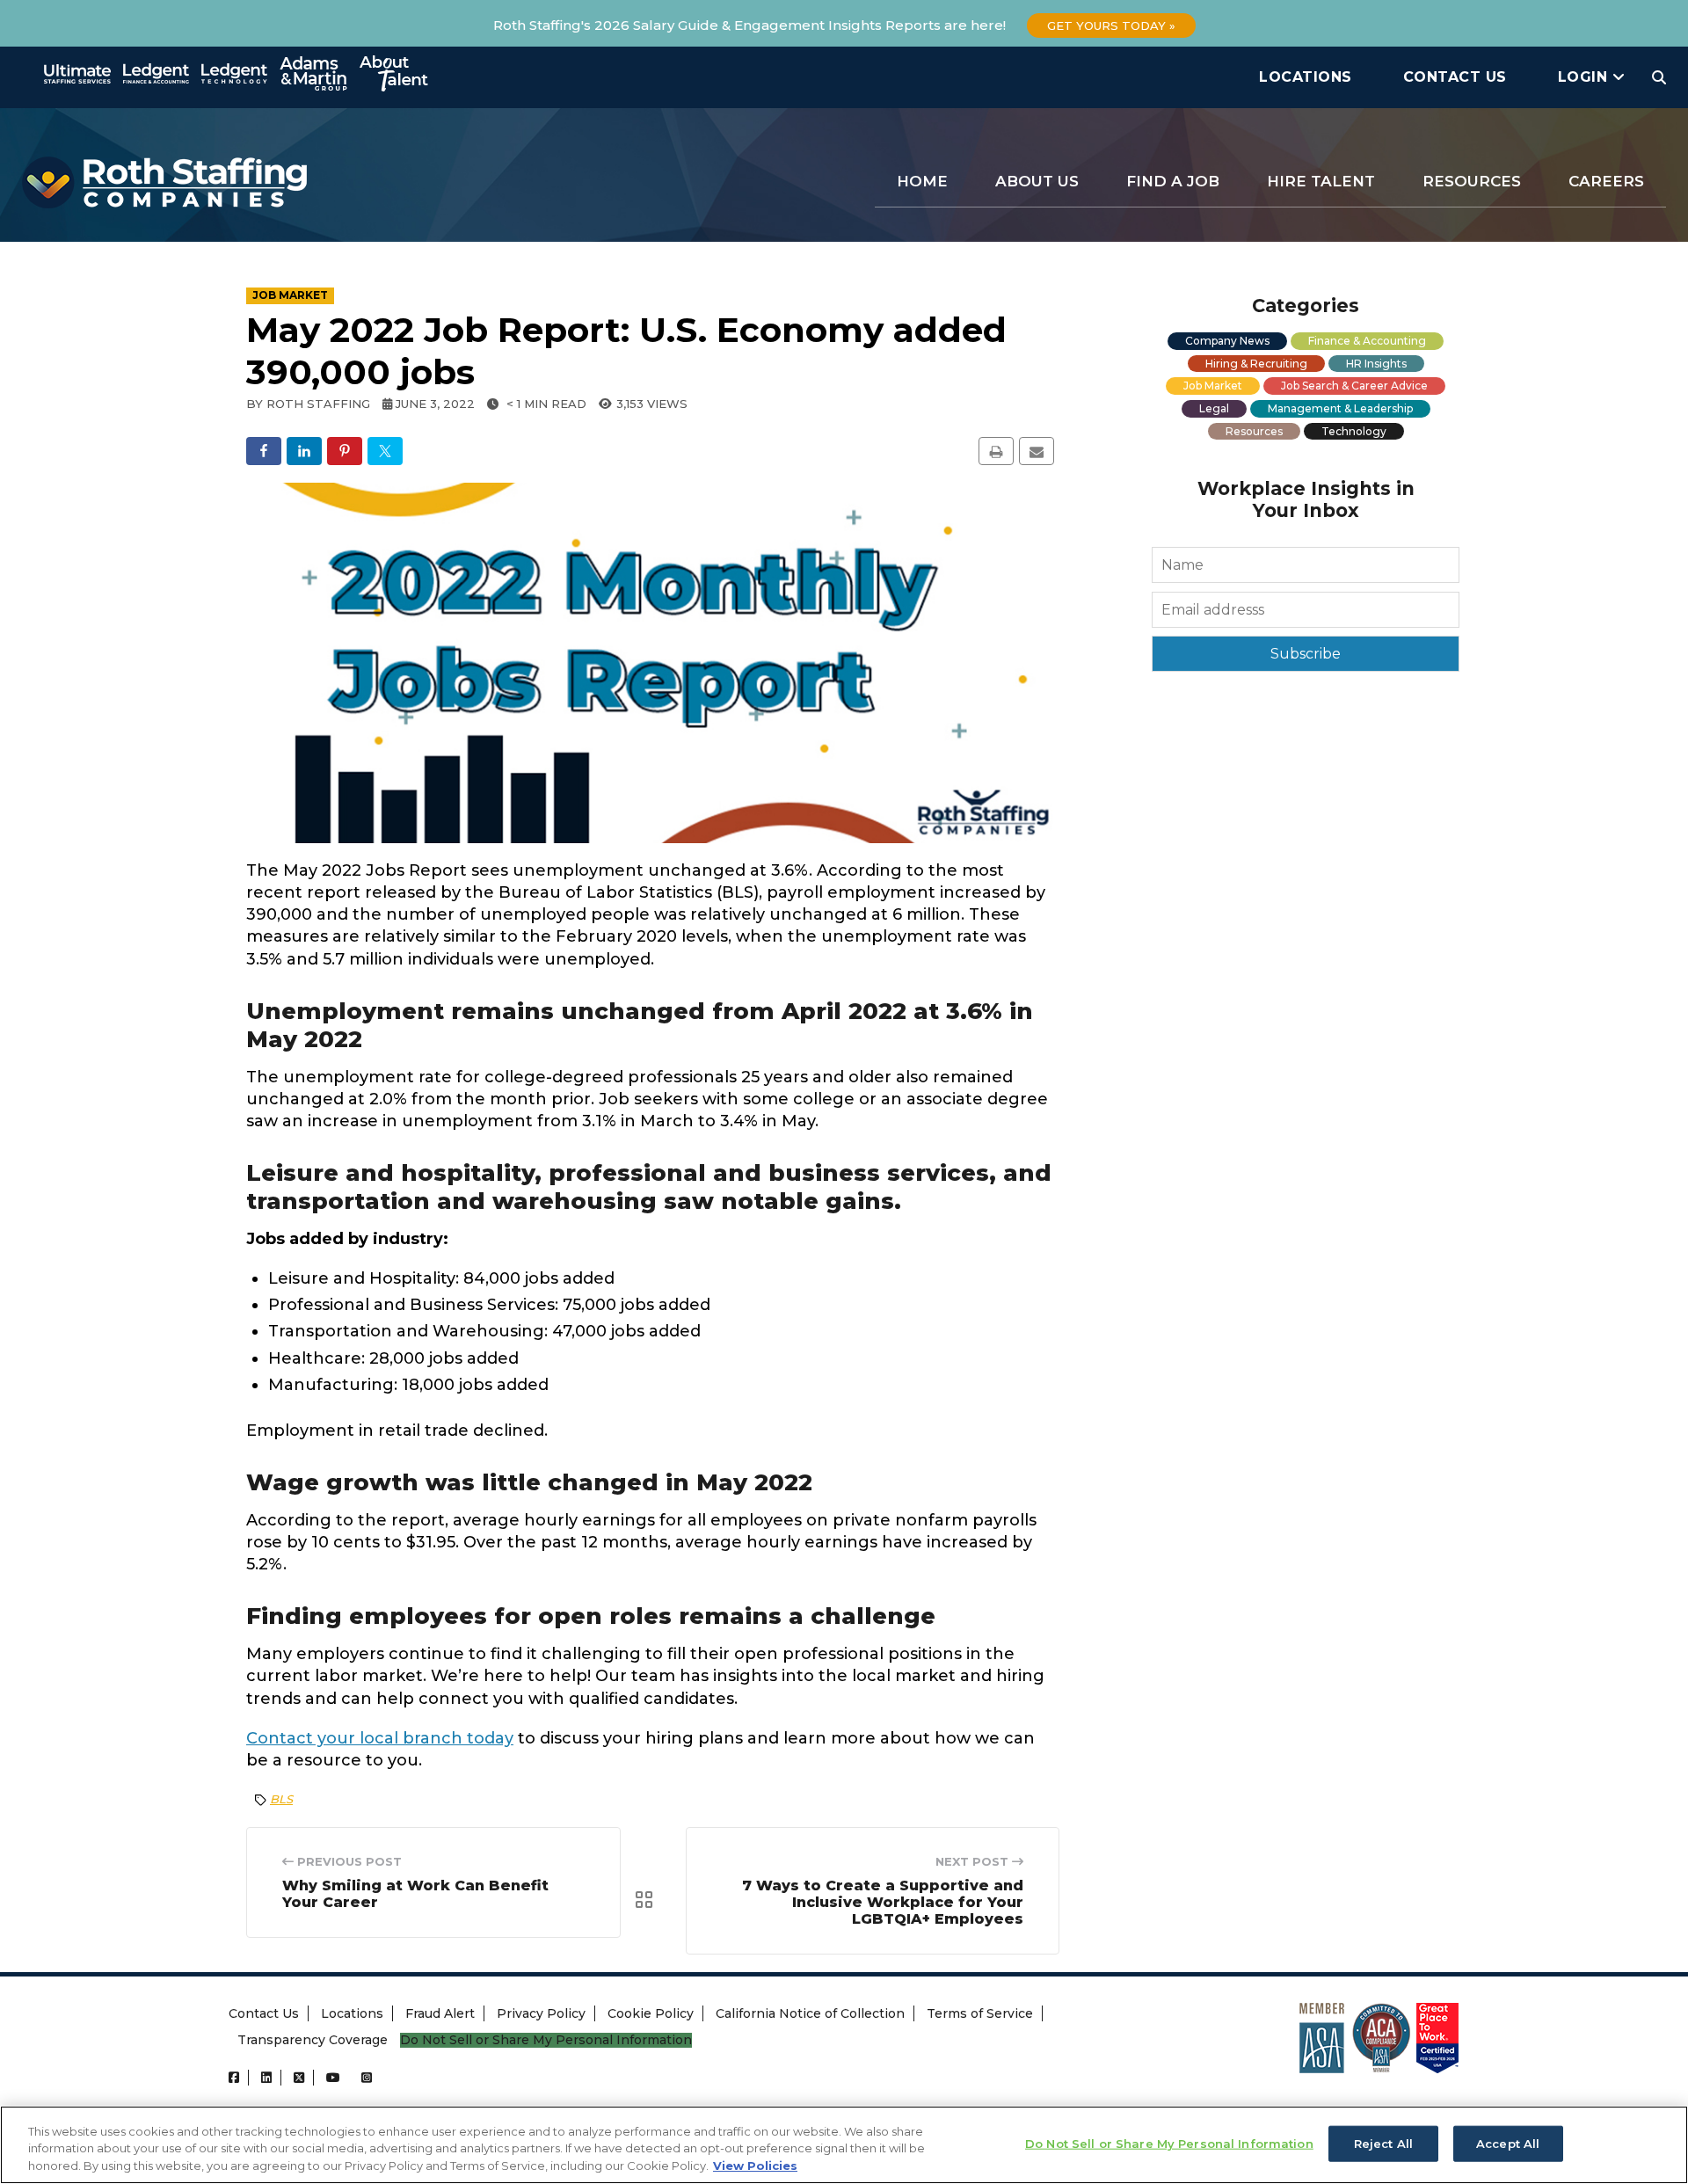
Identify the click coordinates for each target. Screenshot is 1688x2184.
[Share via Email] (1037, 451)
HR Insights (1376, 364)
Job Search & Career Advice (1354, 386)
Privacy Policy (541, 2013)
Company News (1227, 341)
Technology (1354, 431)
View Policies (755, 2166)
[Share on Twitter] (385, 451)
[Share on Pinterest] (345, 451)
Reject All (1383, 2143)
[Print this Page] (996, 451)
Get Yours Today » (1111, 25)
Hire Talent (1321, 181)
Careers (1606, 181)
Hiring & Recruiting (1256, 364)
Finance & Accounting (1367, 341)
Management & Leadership (1340, 408)
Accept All (1508, 2143)
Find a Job (1173, 181)
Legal (1214, 408)
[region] (844, 2145)
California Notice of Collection (810, 2013)
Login (1585, 77)
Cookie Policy (651, 2013)
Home (922, 181)
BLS (281, 1799)
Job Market (1213, 386)
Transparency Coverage (313, 2040)
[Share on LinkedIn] (304, 451)
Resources (1472, 181)
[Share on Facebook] (264, 451)
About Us (1037, 181)
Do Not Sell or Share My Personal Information (546, 2040)
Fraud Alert (440, 2013)
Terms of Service (980, 2013)
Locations (1306, 77)
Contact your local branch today (380, 1738)
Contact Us (1455, 77)
